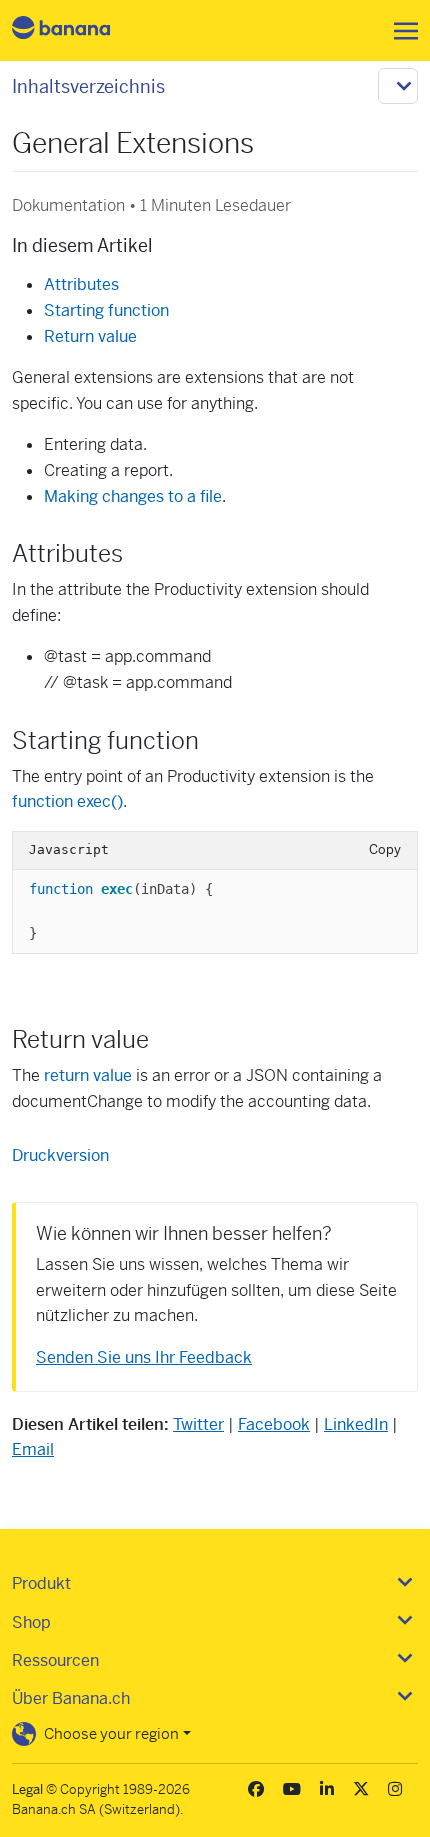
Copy (385, 849)
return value (88, 1075)
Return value (90, 336)
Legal (27, 1789)
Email (33, 1449)
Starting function (106, 310)
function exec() (67, 801)
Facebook (274, 1424)
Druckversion (60, 1155)
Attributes (81, 284)
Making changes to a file (133, 496)
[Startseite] (78, 30)
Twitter (198, 1424)
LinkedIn (356, 1424)
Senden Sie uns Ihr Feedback (144, 1357)
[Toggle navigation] (400, 31)
